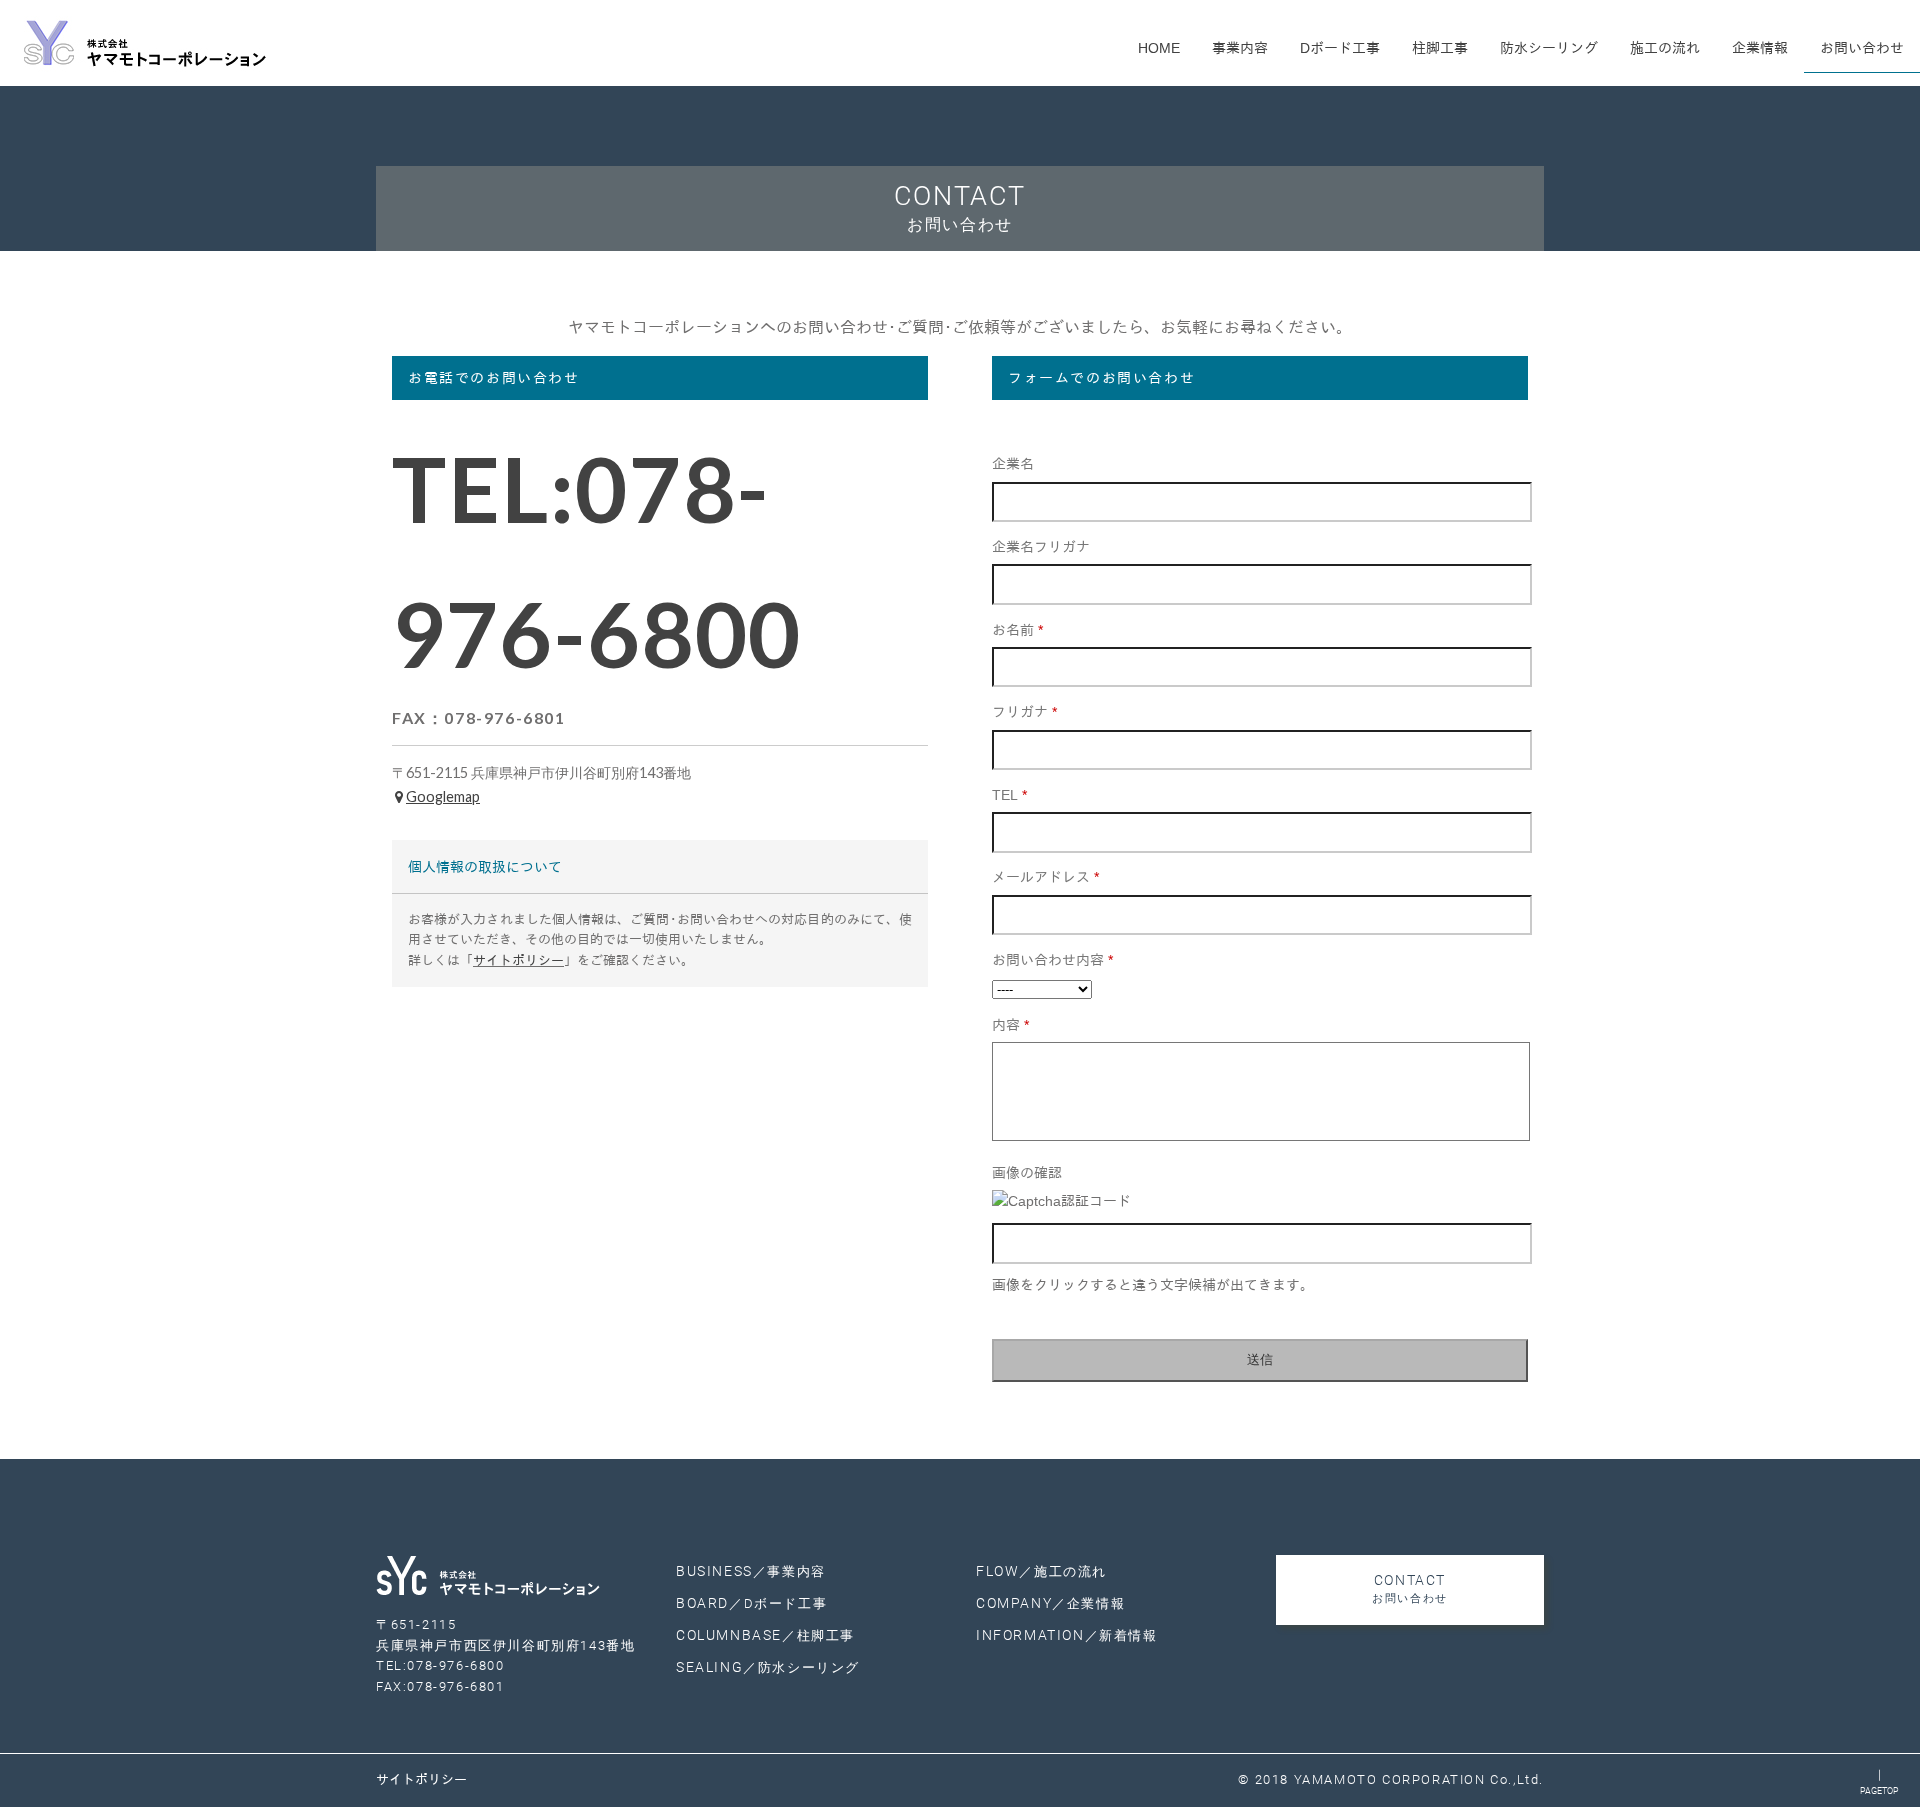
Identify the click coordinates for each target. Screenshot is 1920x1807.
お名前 (1017, 630)
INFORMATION (1067, 1635)
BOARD (751, 1603)
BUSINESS (751, 1571)
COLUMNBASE (765, 1635)
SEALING (768, 1667)
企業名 (1013, 464)
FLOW (1041, 1571)
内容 (1010, 1025)
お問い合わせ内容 (1052, 960)
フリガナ (1024, 712)
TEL (1009, 795)
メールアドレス (1045, 877)
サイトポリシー (518, 960)
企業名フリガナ (1041, 547)
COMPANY (1050, 1603)
